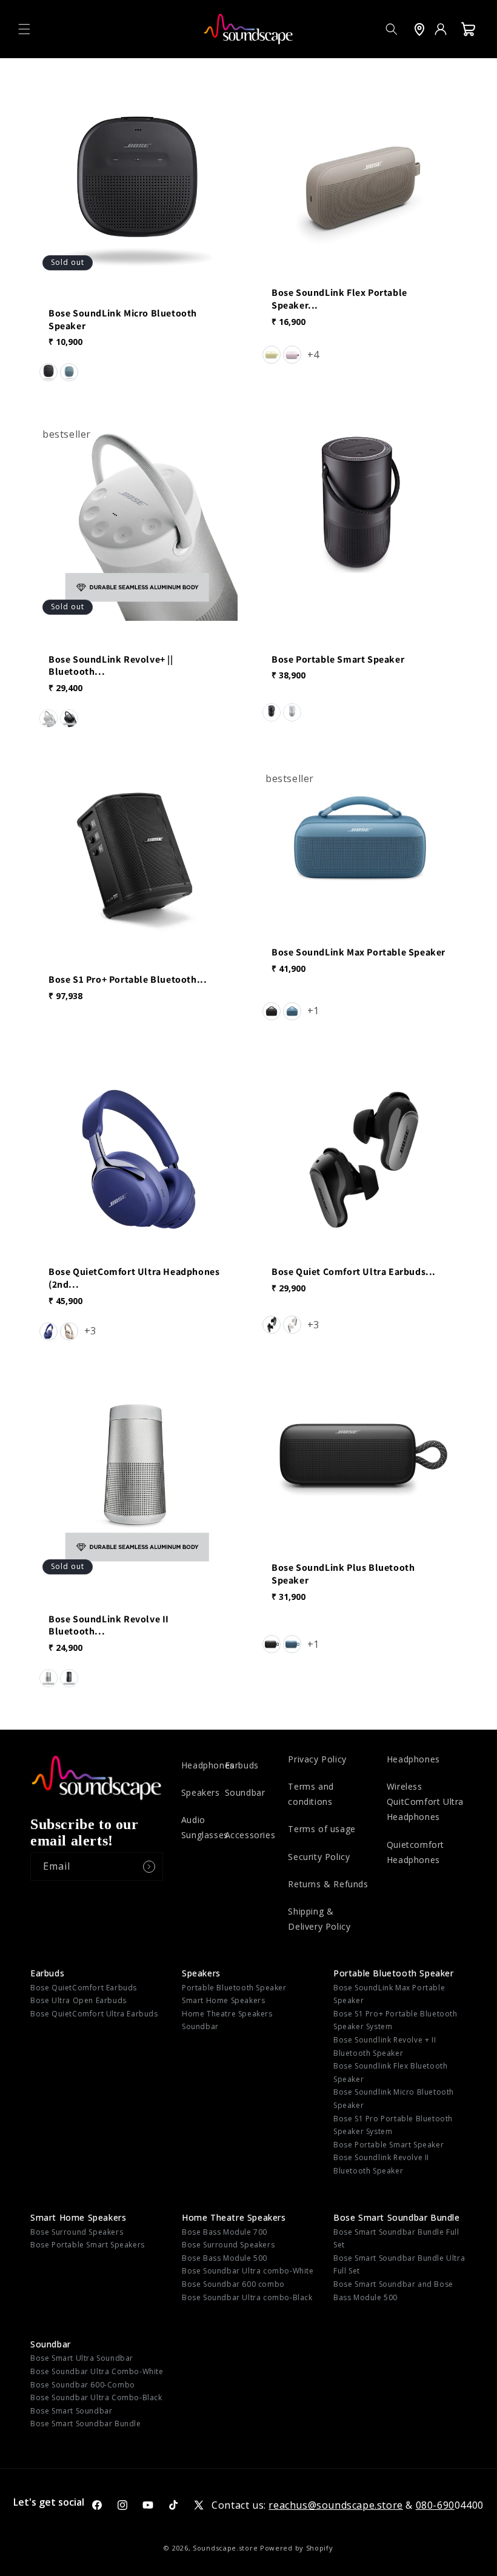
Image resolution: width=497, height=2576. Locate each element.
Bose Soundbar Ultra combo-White (248, 2271)
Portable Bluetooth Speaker (234, 1988)
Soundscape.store (225, 2548)
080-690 (435, 2505)
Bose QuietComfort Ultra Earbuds (94, 2014)
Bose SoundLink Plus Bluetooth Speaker (343, 1574)
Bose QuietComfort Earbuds (84, 1988)
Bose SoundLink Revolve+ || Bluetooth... (111, 665)
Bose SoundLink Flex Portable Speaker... (339, 299)
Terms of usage (322, 1829)
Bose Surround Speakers (77, 2232)
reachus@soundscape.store (335, 2505)
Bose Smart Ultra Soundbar (82, 2358)
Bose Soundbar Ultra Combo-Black (96, 2397)
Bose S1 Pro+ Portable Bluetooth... (128, 980)
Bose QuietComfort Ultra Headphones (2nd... (134, 1278)
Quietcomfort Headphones (415, 1852)
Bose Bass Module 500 (225, 2258)
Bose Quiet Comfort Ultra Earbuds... (354, 1272)
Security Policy (319, 1857)
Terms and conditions (311, 1794)
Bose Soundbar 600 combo (233, 2284)
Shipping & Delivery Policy (319, 1919)
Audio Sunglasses (205, 1827)
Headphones (208, 1765)
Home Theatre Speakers (227, 2014)
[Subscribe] (149, 1866)
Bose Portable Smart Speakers (88, 2245)
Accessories (250, 1835)
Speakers (201, 1792)
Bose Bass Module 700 (225, 2232)
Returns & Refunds (328, 1884)
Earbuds (242, 1765)
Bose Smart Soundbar (71, 2411)
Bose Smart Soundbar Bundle (397, 2217)
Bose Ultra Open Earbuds (78, 2000)
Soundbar (245, 1792)
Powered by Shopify (297, 2548)
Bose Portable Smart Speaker (338, 659)
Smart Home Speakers (223, 2000)
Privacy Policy (317, 1759)
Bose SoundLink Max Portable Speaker (359, 952)
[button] (24, 29)
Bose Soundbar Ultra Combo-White (97, 2371)
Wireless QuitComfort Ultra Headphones (425, 1802)
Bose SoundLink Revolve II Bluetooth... (109, 1625)
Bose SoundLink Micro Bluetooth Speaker (123, 320)
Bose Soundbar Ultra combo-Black (247, 2297)
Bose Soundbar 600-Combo (83, 2385)
